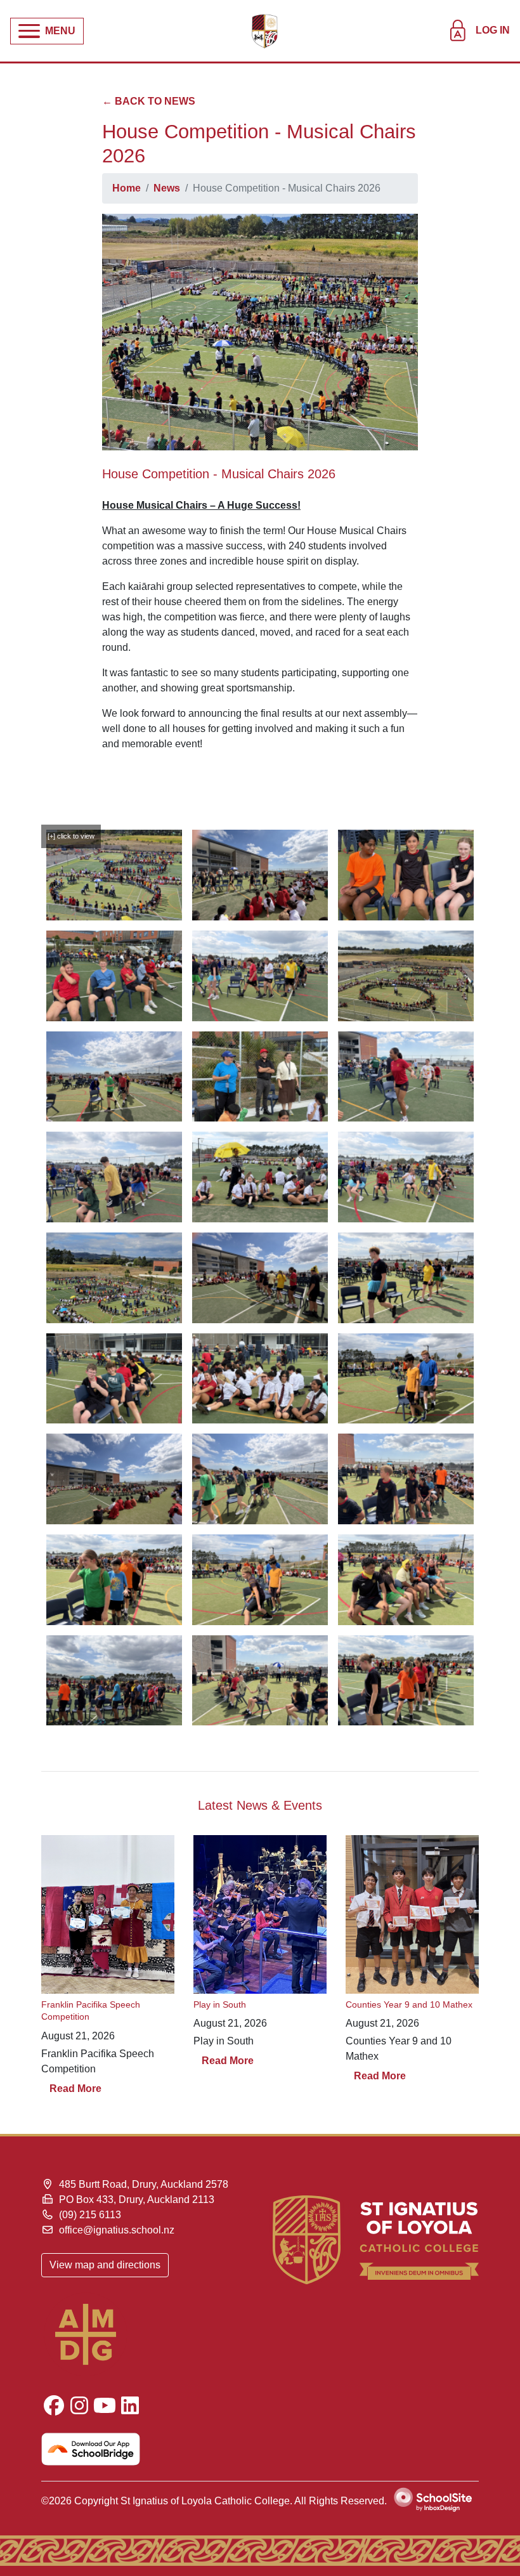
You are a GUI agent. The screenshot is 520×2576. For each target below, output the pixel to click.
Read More (75, 2089)
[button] (47, 31)
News (167, 188)
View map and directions (105, 2265)
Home (127, 188)
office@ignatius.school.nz (117, 2230)
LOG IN (493, 30)
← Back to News (149, 101)
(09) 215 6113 (90, 2215)
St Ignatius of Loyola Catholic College (205, 2501)
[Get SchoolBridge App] (146, 2449)
